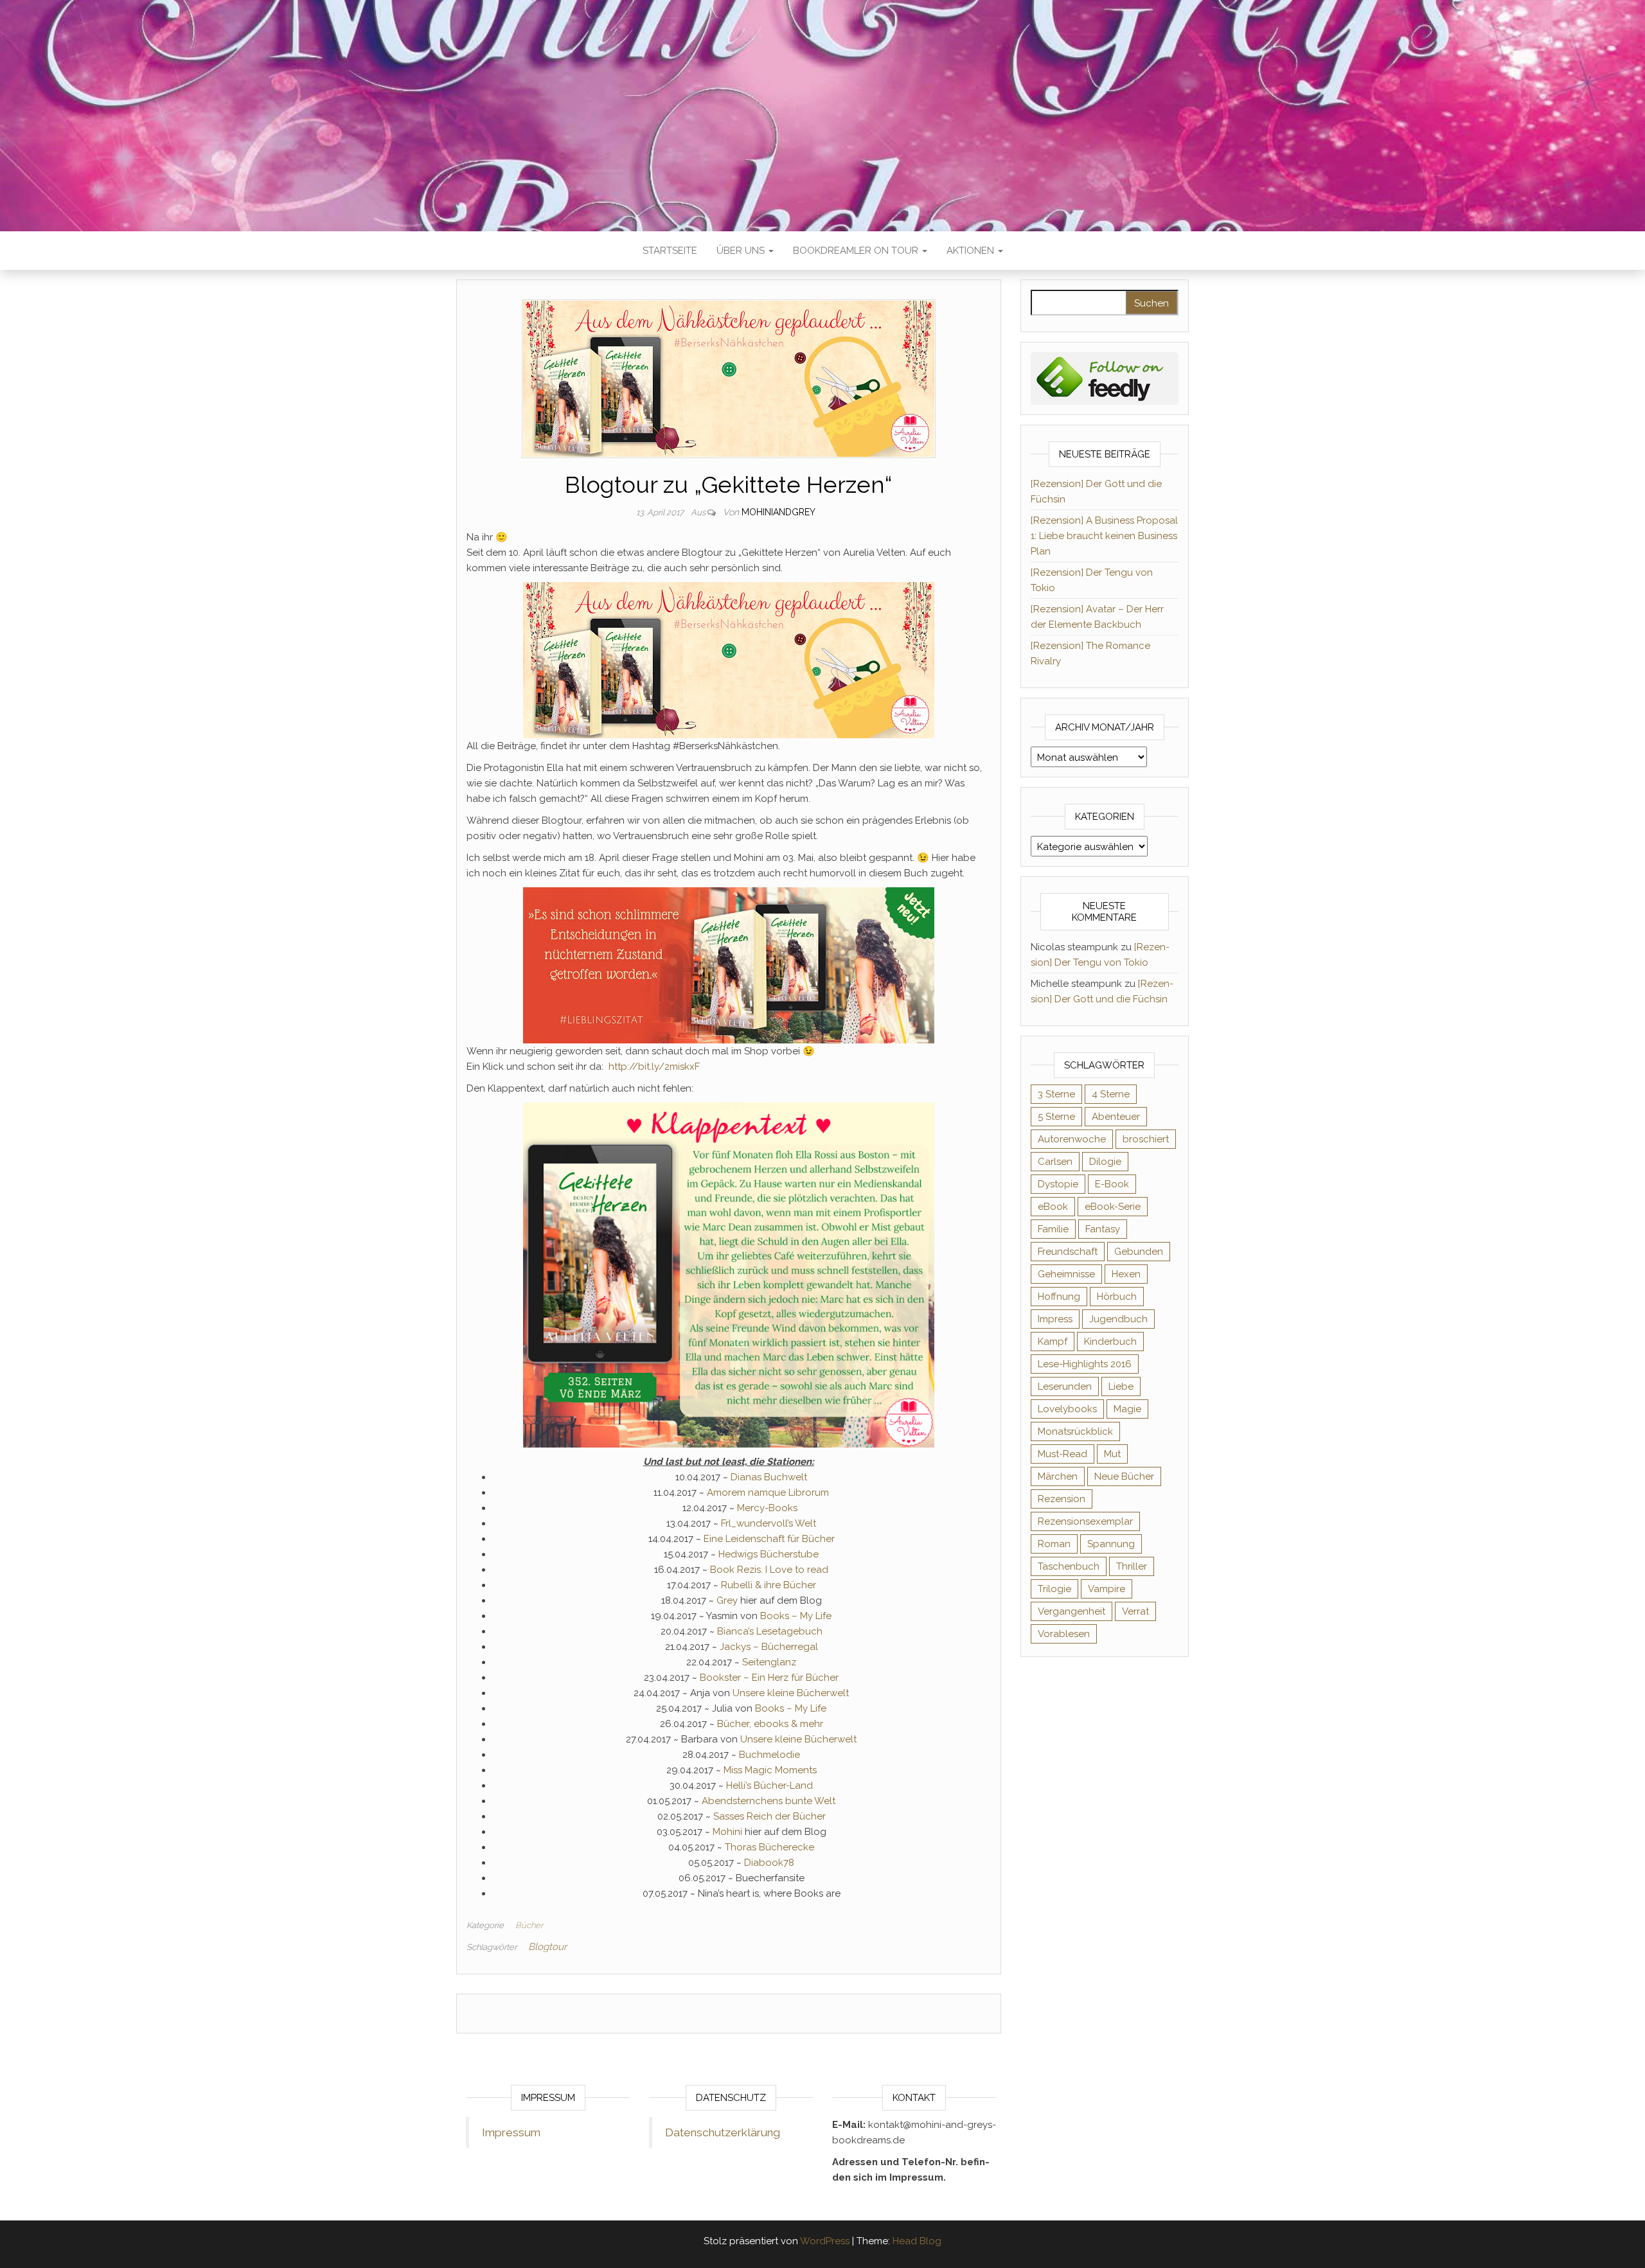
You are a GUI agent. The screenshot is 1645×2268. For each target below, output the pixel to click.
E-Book (1112, 1184)
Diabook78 (769, 1863)
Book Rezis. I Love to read (769, 1570)
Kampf (1053, 1342)
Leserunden (1065, 1386)
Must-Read (1063, 1454)
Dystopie (1058, 1184)
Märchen (1058, 1476)
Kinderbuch (1110, 1342)
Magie (1127, 1409)
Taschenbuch (1069, 1566)
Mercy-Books (767, 1508)
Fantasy (1103, 1229)
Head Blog (917, 2241)
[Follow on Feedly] (1105, 378)
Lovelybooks (1067, 1409)
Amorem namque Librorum (768, 1493)
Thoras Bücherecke (769, 1847)
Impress (1055, 1319)
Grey (728, 1600)
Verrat (1135, 1611)
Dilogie (1105, 1162)
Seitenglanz (769, 1662)
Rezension (1062, 1499)
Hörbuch (1117, 1297)
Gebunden (1139, 1252)
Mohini (727, 1832)
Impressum (511, 2132)
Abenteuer (1116, 1117)
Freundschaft (1068, 1252)
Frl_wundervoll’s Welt (769, 1523)
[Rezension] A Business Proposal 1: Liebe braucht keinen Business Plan (1104, 536)
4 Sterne (1111, 1094)
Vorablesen (1064, 1634)
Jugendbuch (1118, 1319)
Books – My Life (796, 1616)
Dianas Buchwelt (769, 1477)
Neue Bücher (1124, 1476)
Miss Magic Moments (770, 1770)
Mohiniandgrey (778, 512)
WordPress (825, 2241)
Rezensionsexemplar (1085, 1521)
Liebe (1121, 1386)
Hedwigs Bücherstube (769, 1554)
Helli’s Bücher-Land (769, 1785)
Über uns (742, 251)
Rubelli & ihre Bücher (769, 1585)
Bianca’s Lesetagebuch (770, 1631)
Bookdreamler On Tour (857, 251)
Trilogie (1054, 1589)
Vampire (1107, 1589)
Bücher (529, 1925)
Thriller (1132, 1566)
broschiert (1146, 1139)
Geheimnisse (1066, 1274)
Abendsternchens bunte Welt (769, 1801)
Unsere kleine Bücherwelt (791, 1693)
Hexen (1126, 1274)
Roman (1054, 1544)
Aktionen (972, 251)
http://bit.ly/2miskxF (655, 1067)
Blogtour (547, 1947)
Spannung (1111, 1544)
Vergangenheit (1071, 1611)
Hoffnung (1059, 1297)
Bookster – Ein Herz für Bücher (769, 1678)
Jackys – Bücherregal (769, 1647)
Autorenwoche (1072, 1139)
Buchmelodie (769, 1755)
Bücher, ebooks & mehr (770, 1724)
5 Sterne (1056, 1117)
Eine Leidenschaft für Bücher (769, 1539)
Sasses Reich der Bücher (769, 1816)
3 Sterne (1056, 1094)
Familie (1053, 1229)
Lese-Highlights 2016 (1085, 1364)
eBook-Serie (1113, 1207)
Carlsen (1055, 1162)
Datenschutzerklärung (723, 2132)
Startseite (670, 251)
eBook (1053, 1207)
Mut (1112, 1454)
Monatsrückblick (1075, 1431)
